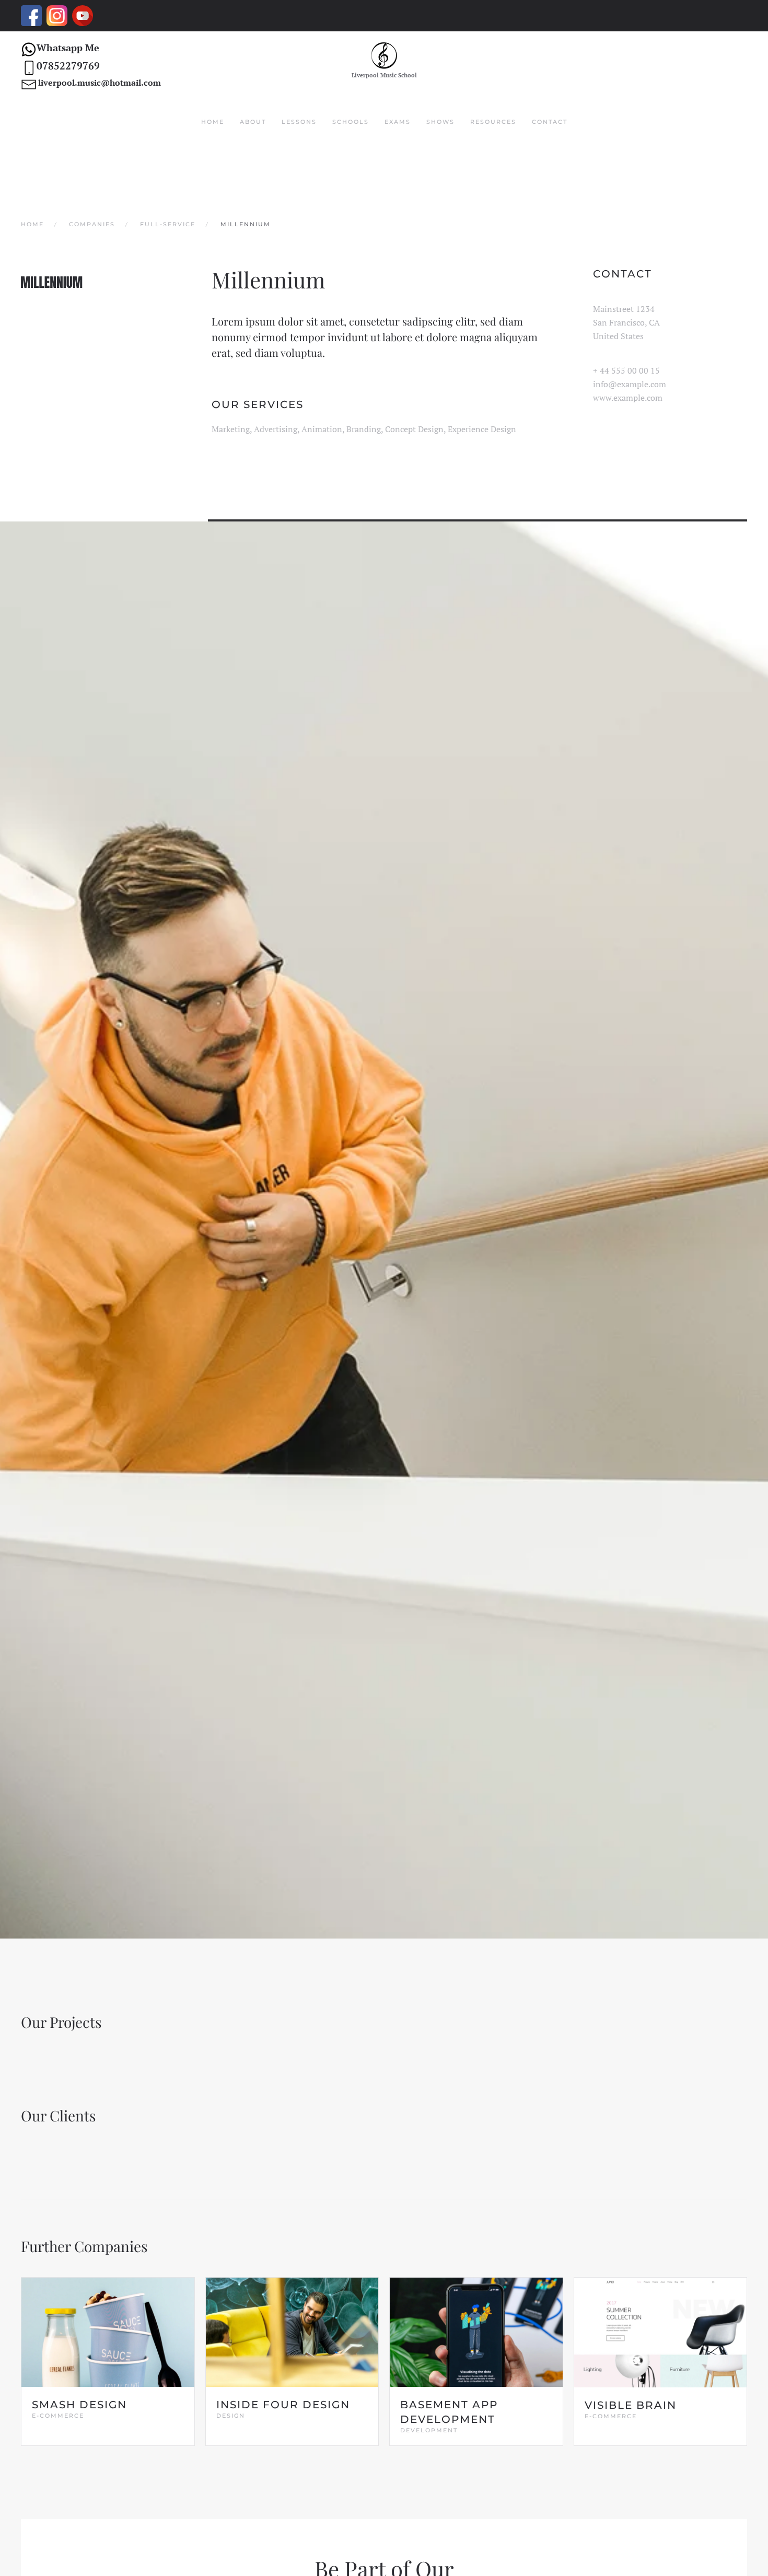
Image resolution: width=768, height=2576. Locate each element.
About (253, 122)
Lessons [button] (299, 122)
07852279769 (68, 66)
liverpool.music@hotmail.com (100, 83)
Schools (351, 122)
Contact (550, 122)
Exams (398, 122)
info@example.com (630, 384)
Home (213, 122)
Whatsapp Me (68, 48)
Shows (440, 122)
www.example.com (628, 398)
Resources (493, 122)
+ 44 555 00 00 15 (626, 370)
